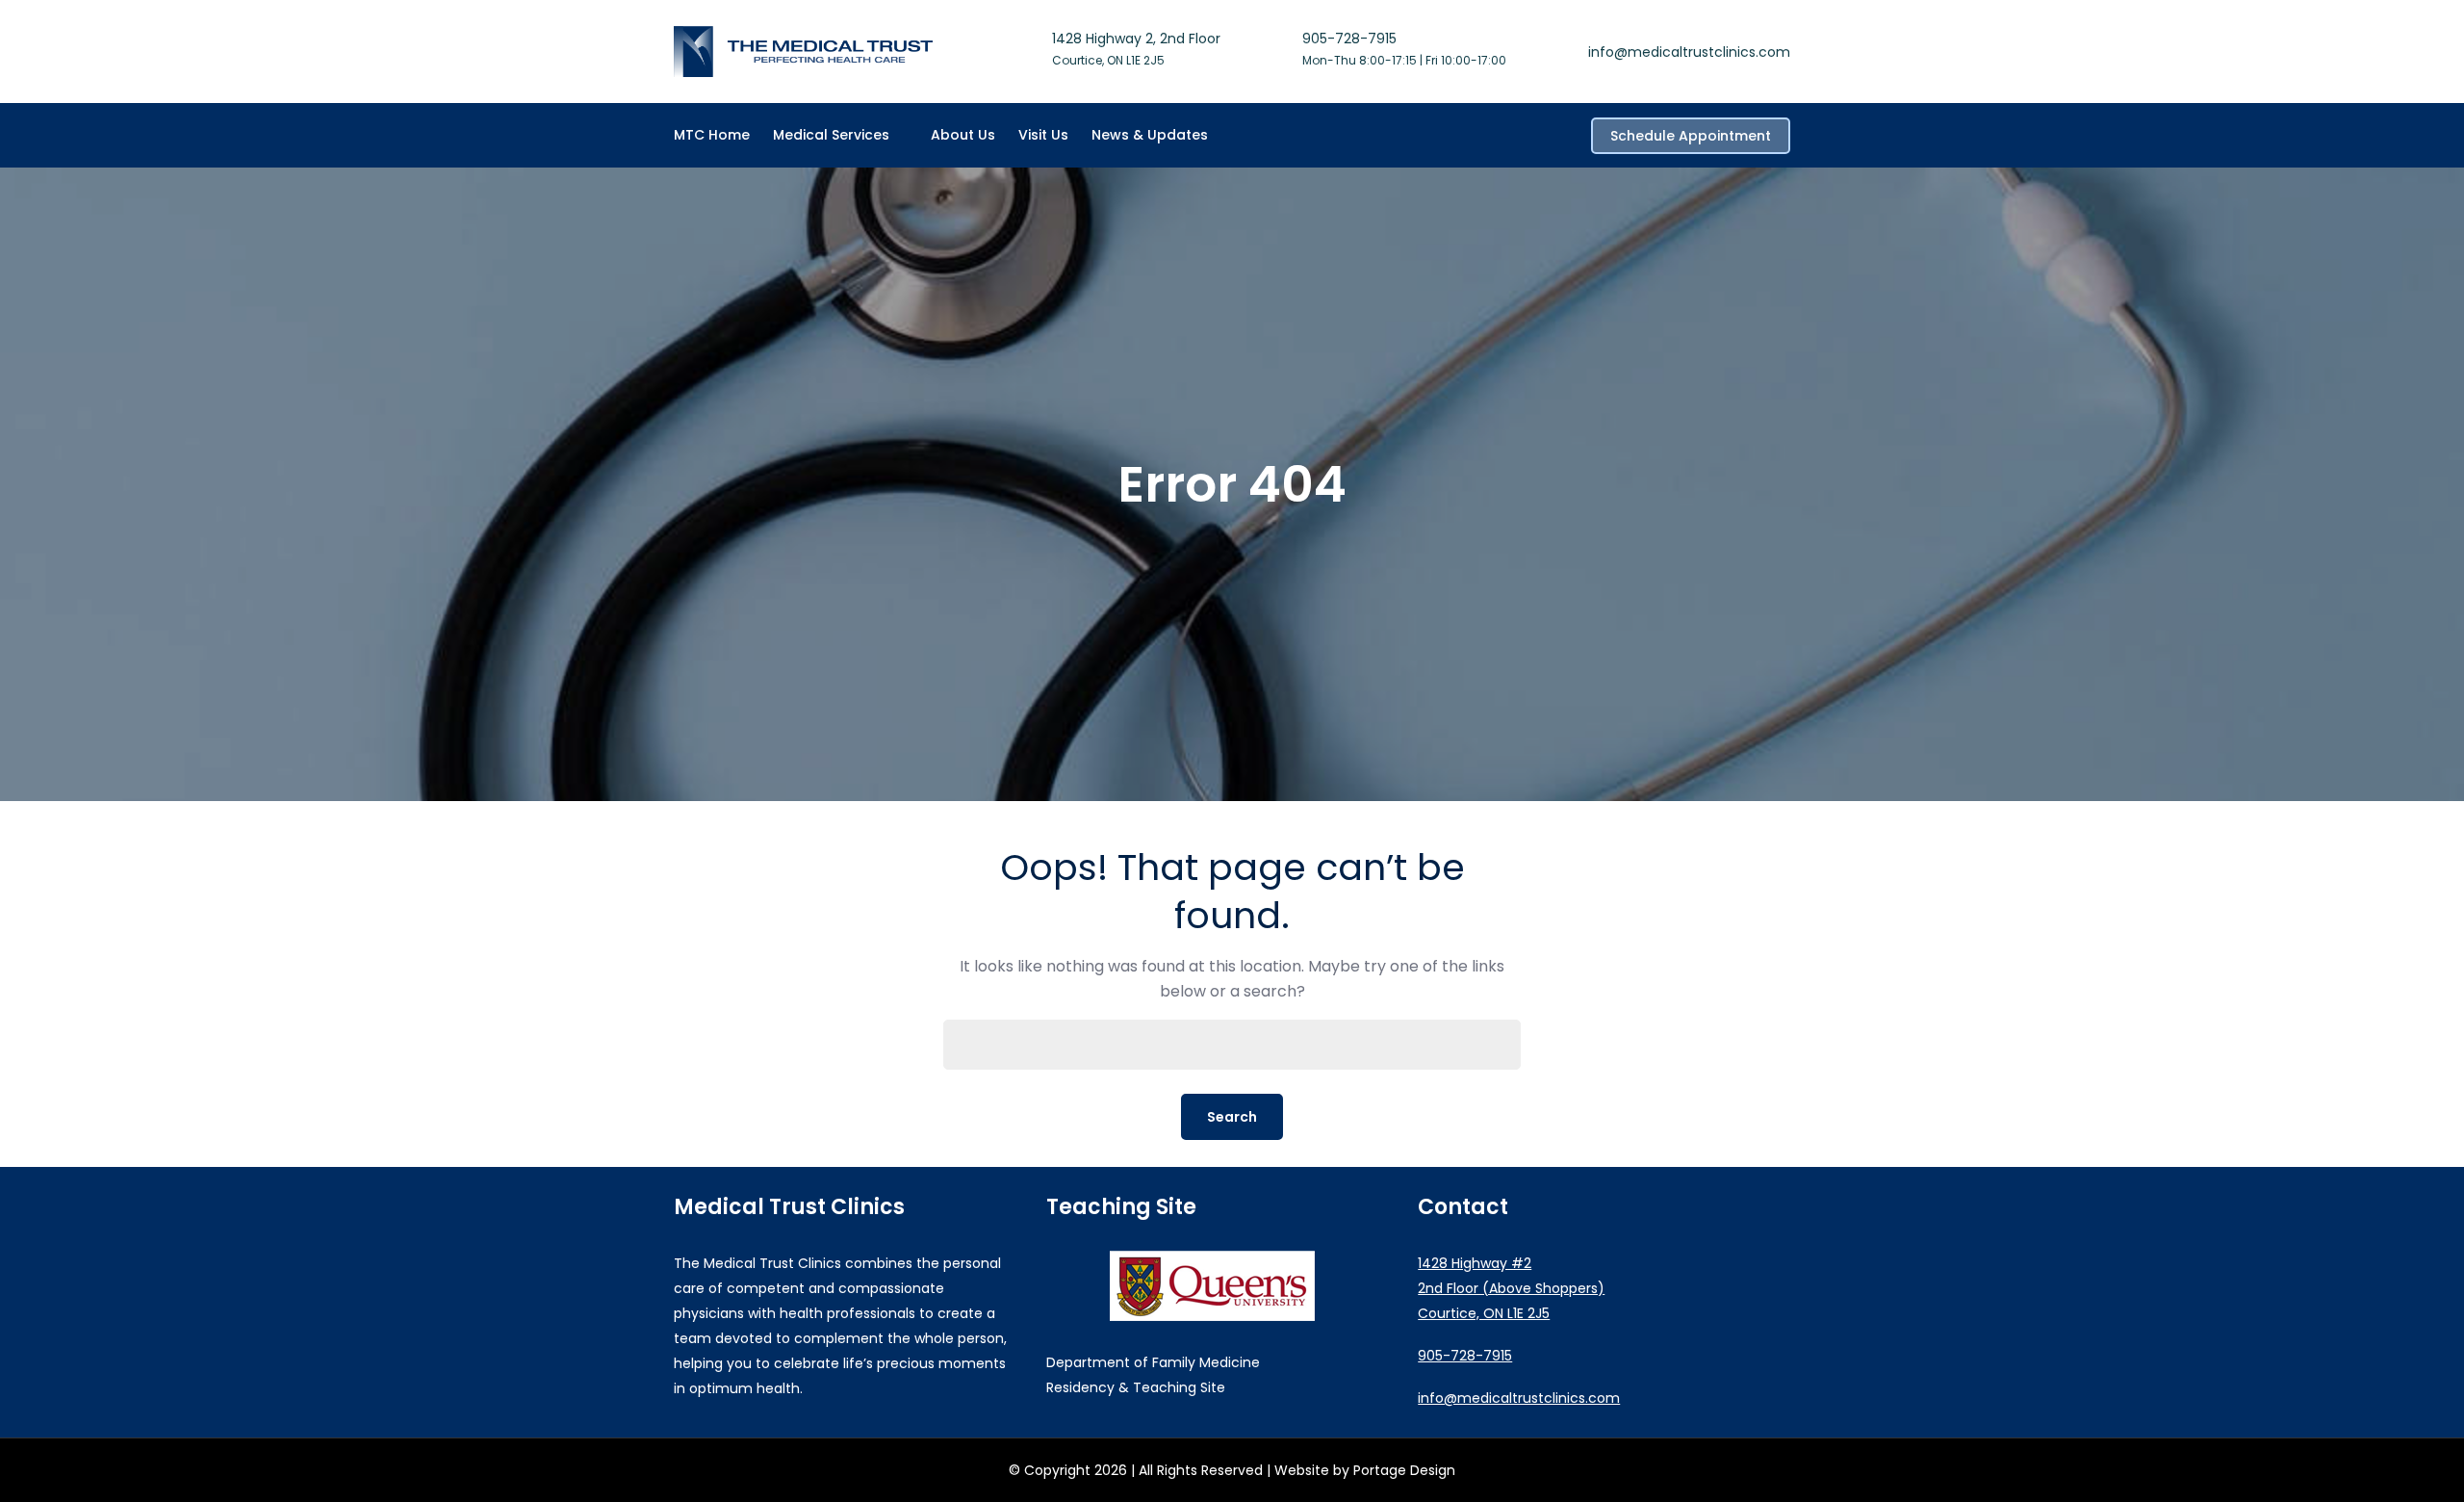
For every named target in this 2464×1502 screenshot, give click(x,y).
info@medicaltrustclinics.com (1689, 52)
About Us (963, 135)
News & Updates (1150, 135)
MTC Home (712, 135)
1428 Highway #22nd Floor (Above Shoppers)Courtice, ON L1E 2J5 (1511, 1288)
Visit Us (1043, 135)
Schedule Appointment (1691, 136)
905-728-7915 (1349, 39)
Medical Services (831, 135)
